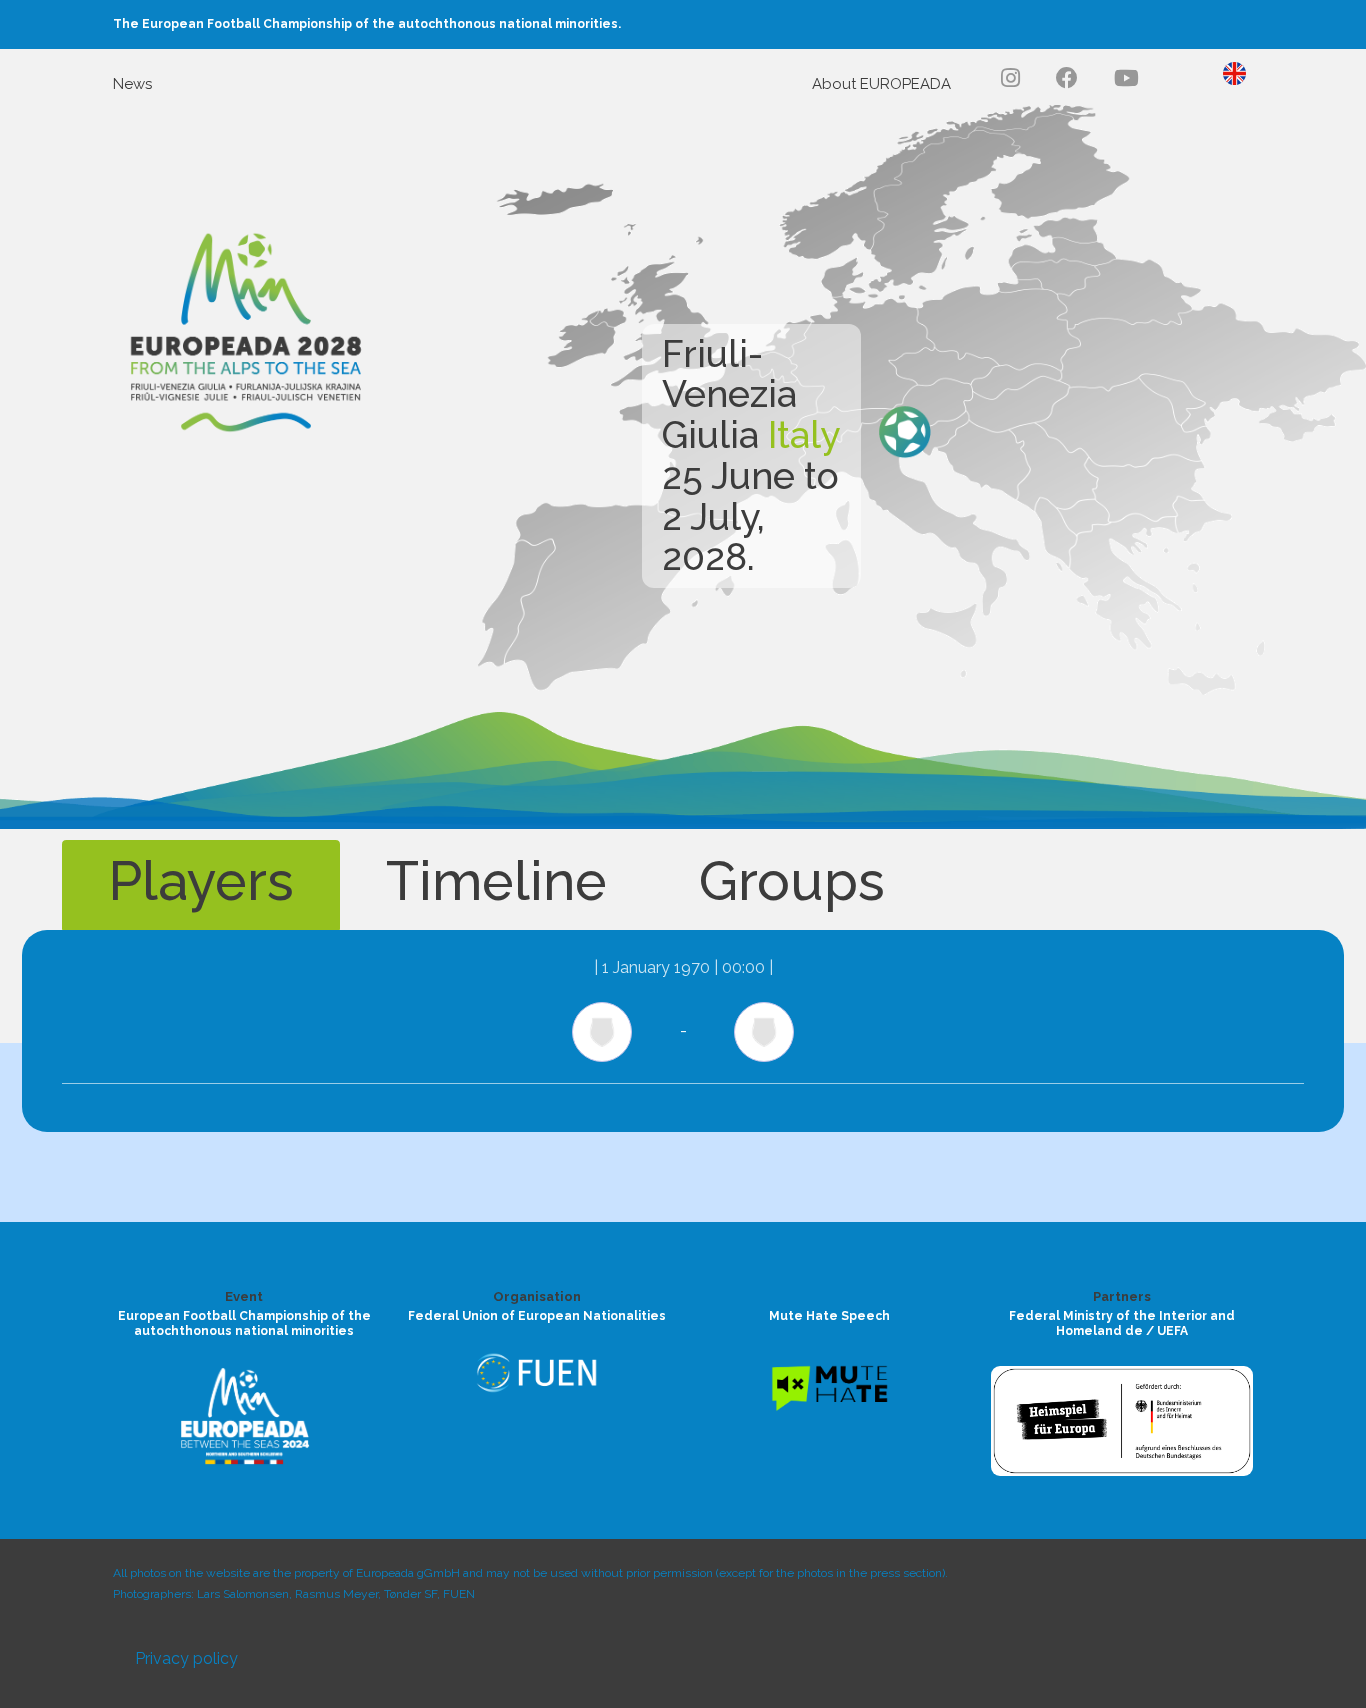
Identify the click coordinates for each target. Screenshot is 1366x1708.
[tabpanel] (683, 1031)
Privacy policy (186, 1658)
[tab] (201, 885)
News (132, 84)
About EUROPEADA (881, 84)
